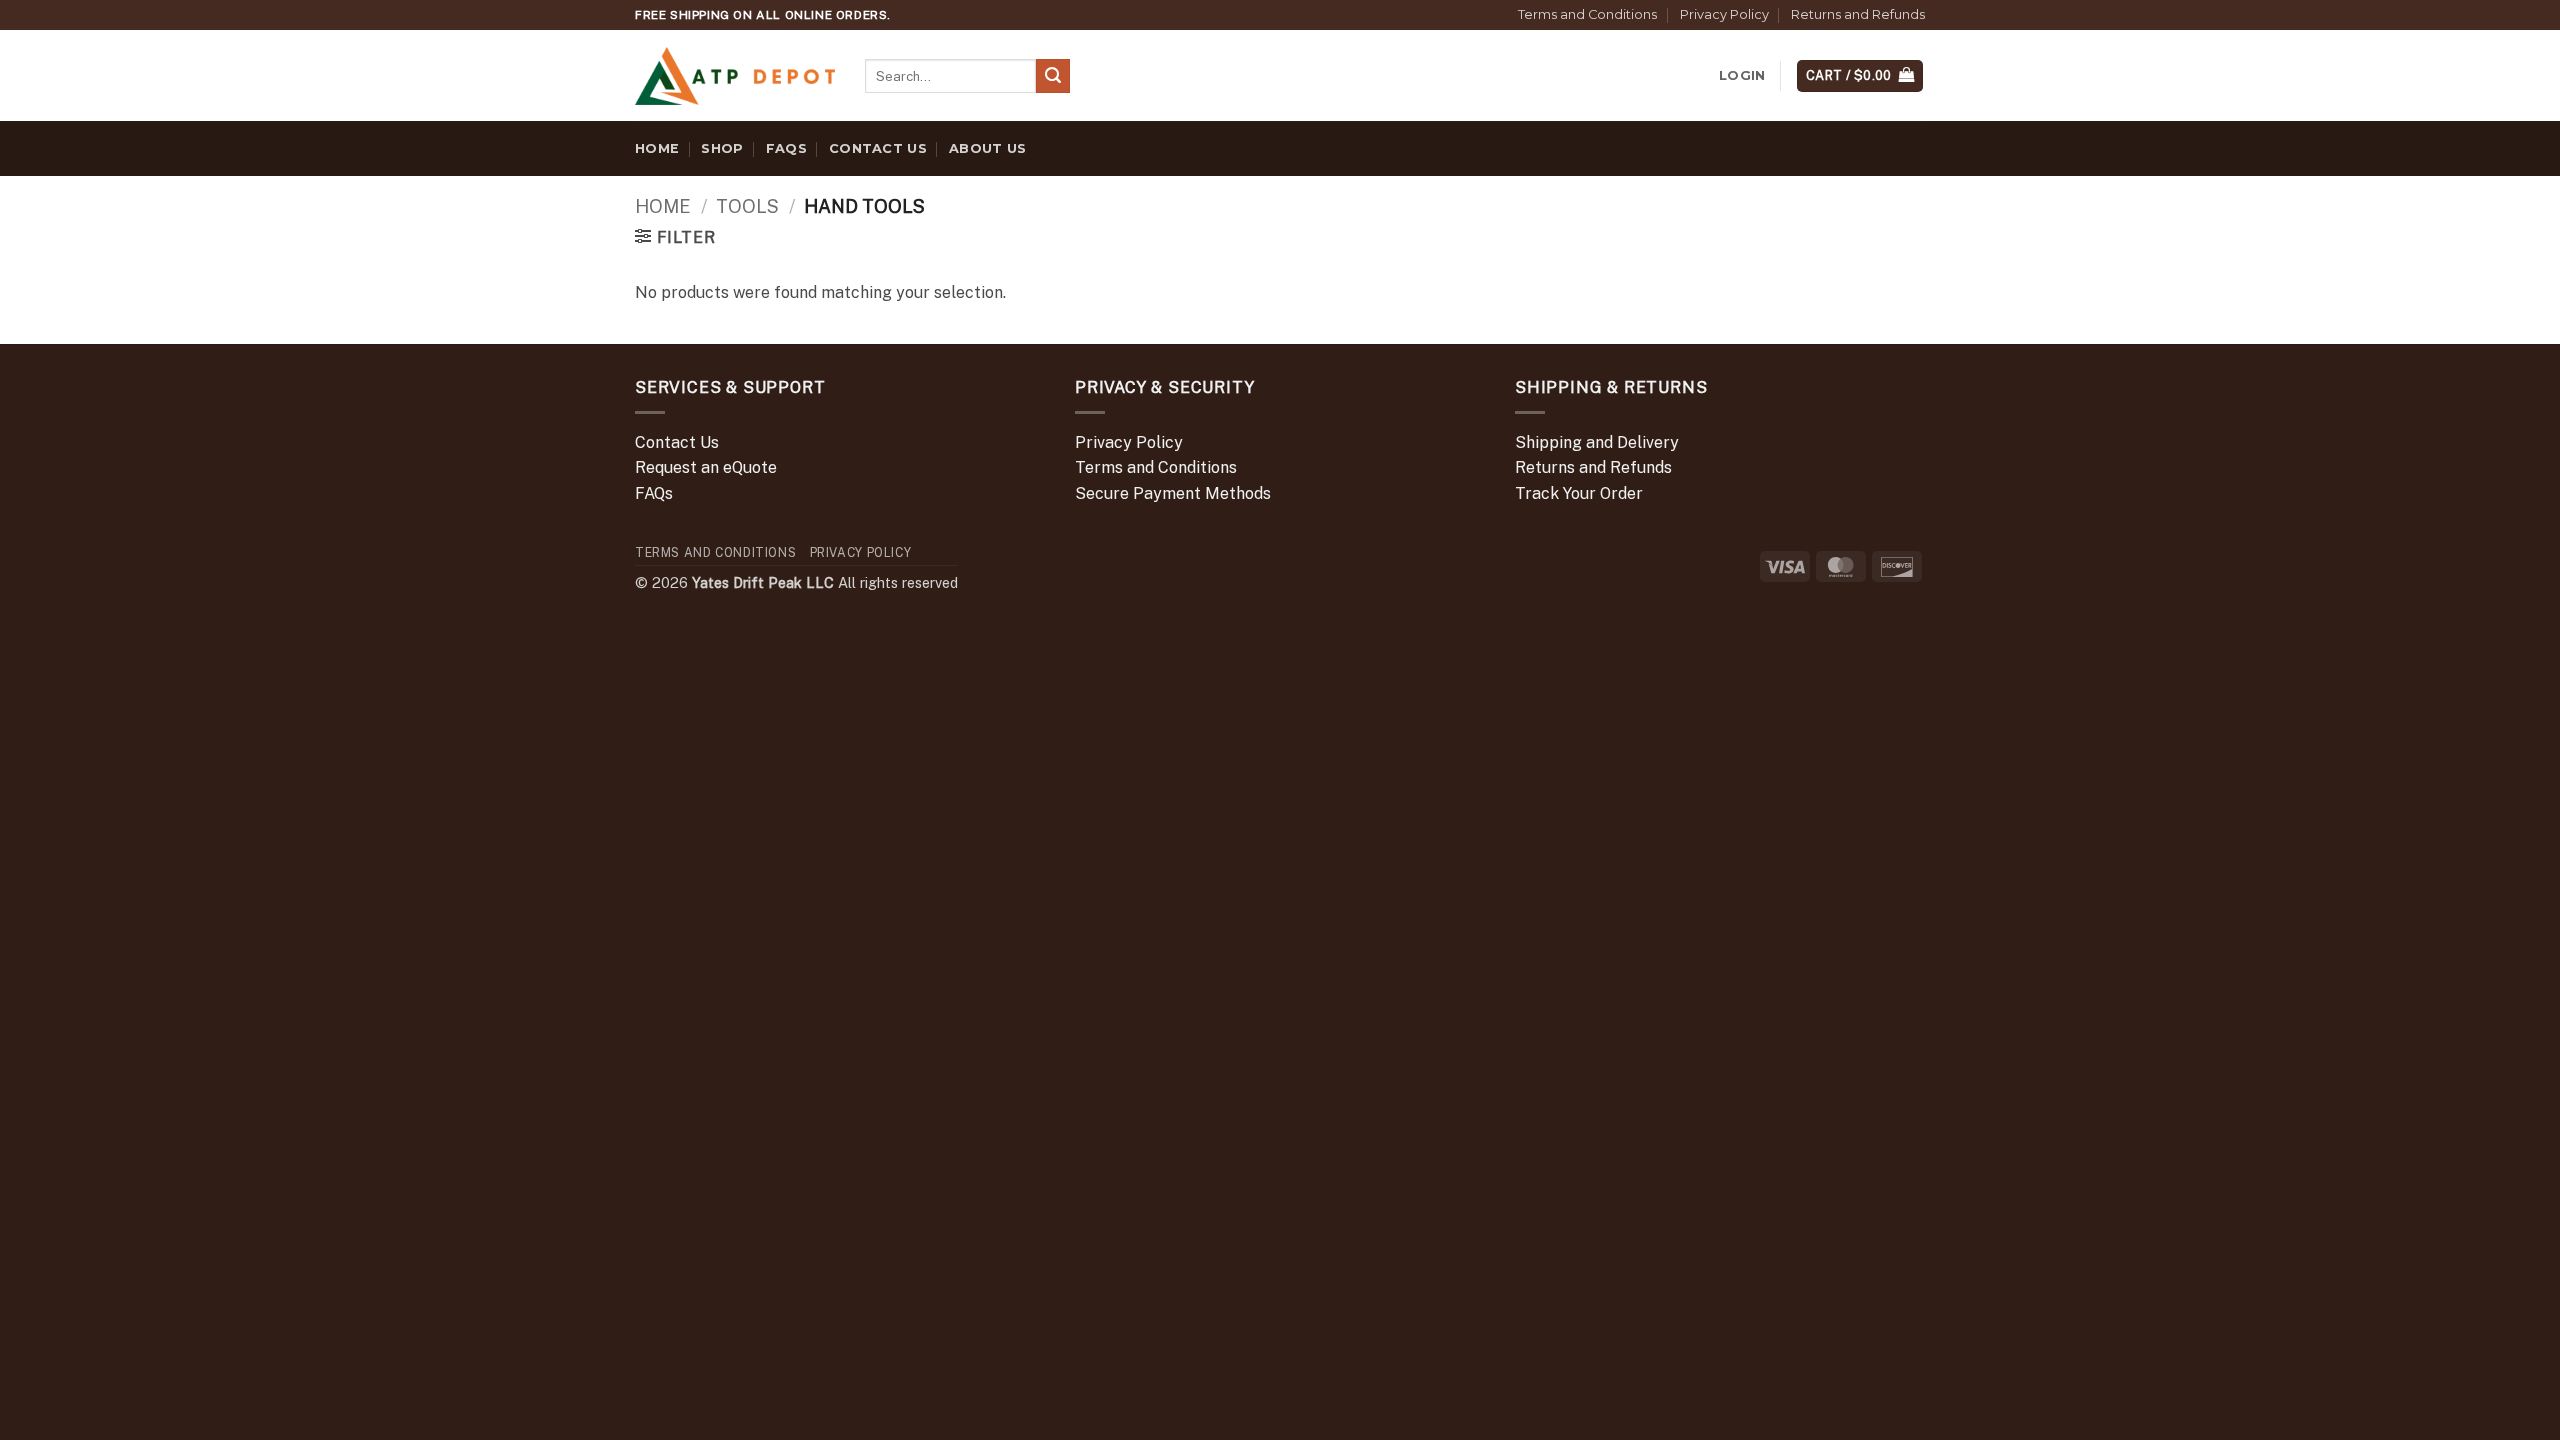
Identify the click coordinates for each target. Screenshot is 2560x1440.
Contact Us (878, 148)
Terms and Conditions (1587, 14)
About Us (987, 148)
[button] (1742, 76)
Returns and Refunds (1858, 14)
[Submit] (1053, 76)
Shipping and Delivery (1597, 442)
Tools (747, 206)
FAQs (786, 148)
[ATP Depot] (735, 76)
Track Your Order (1579, 493)
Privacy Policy (1724, 14)
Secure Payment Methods (1173, 493)
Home (657, 148)
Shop (722, 148)
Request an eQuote (706, 467)
